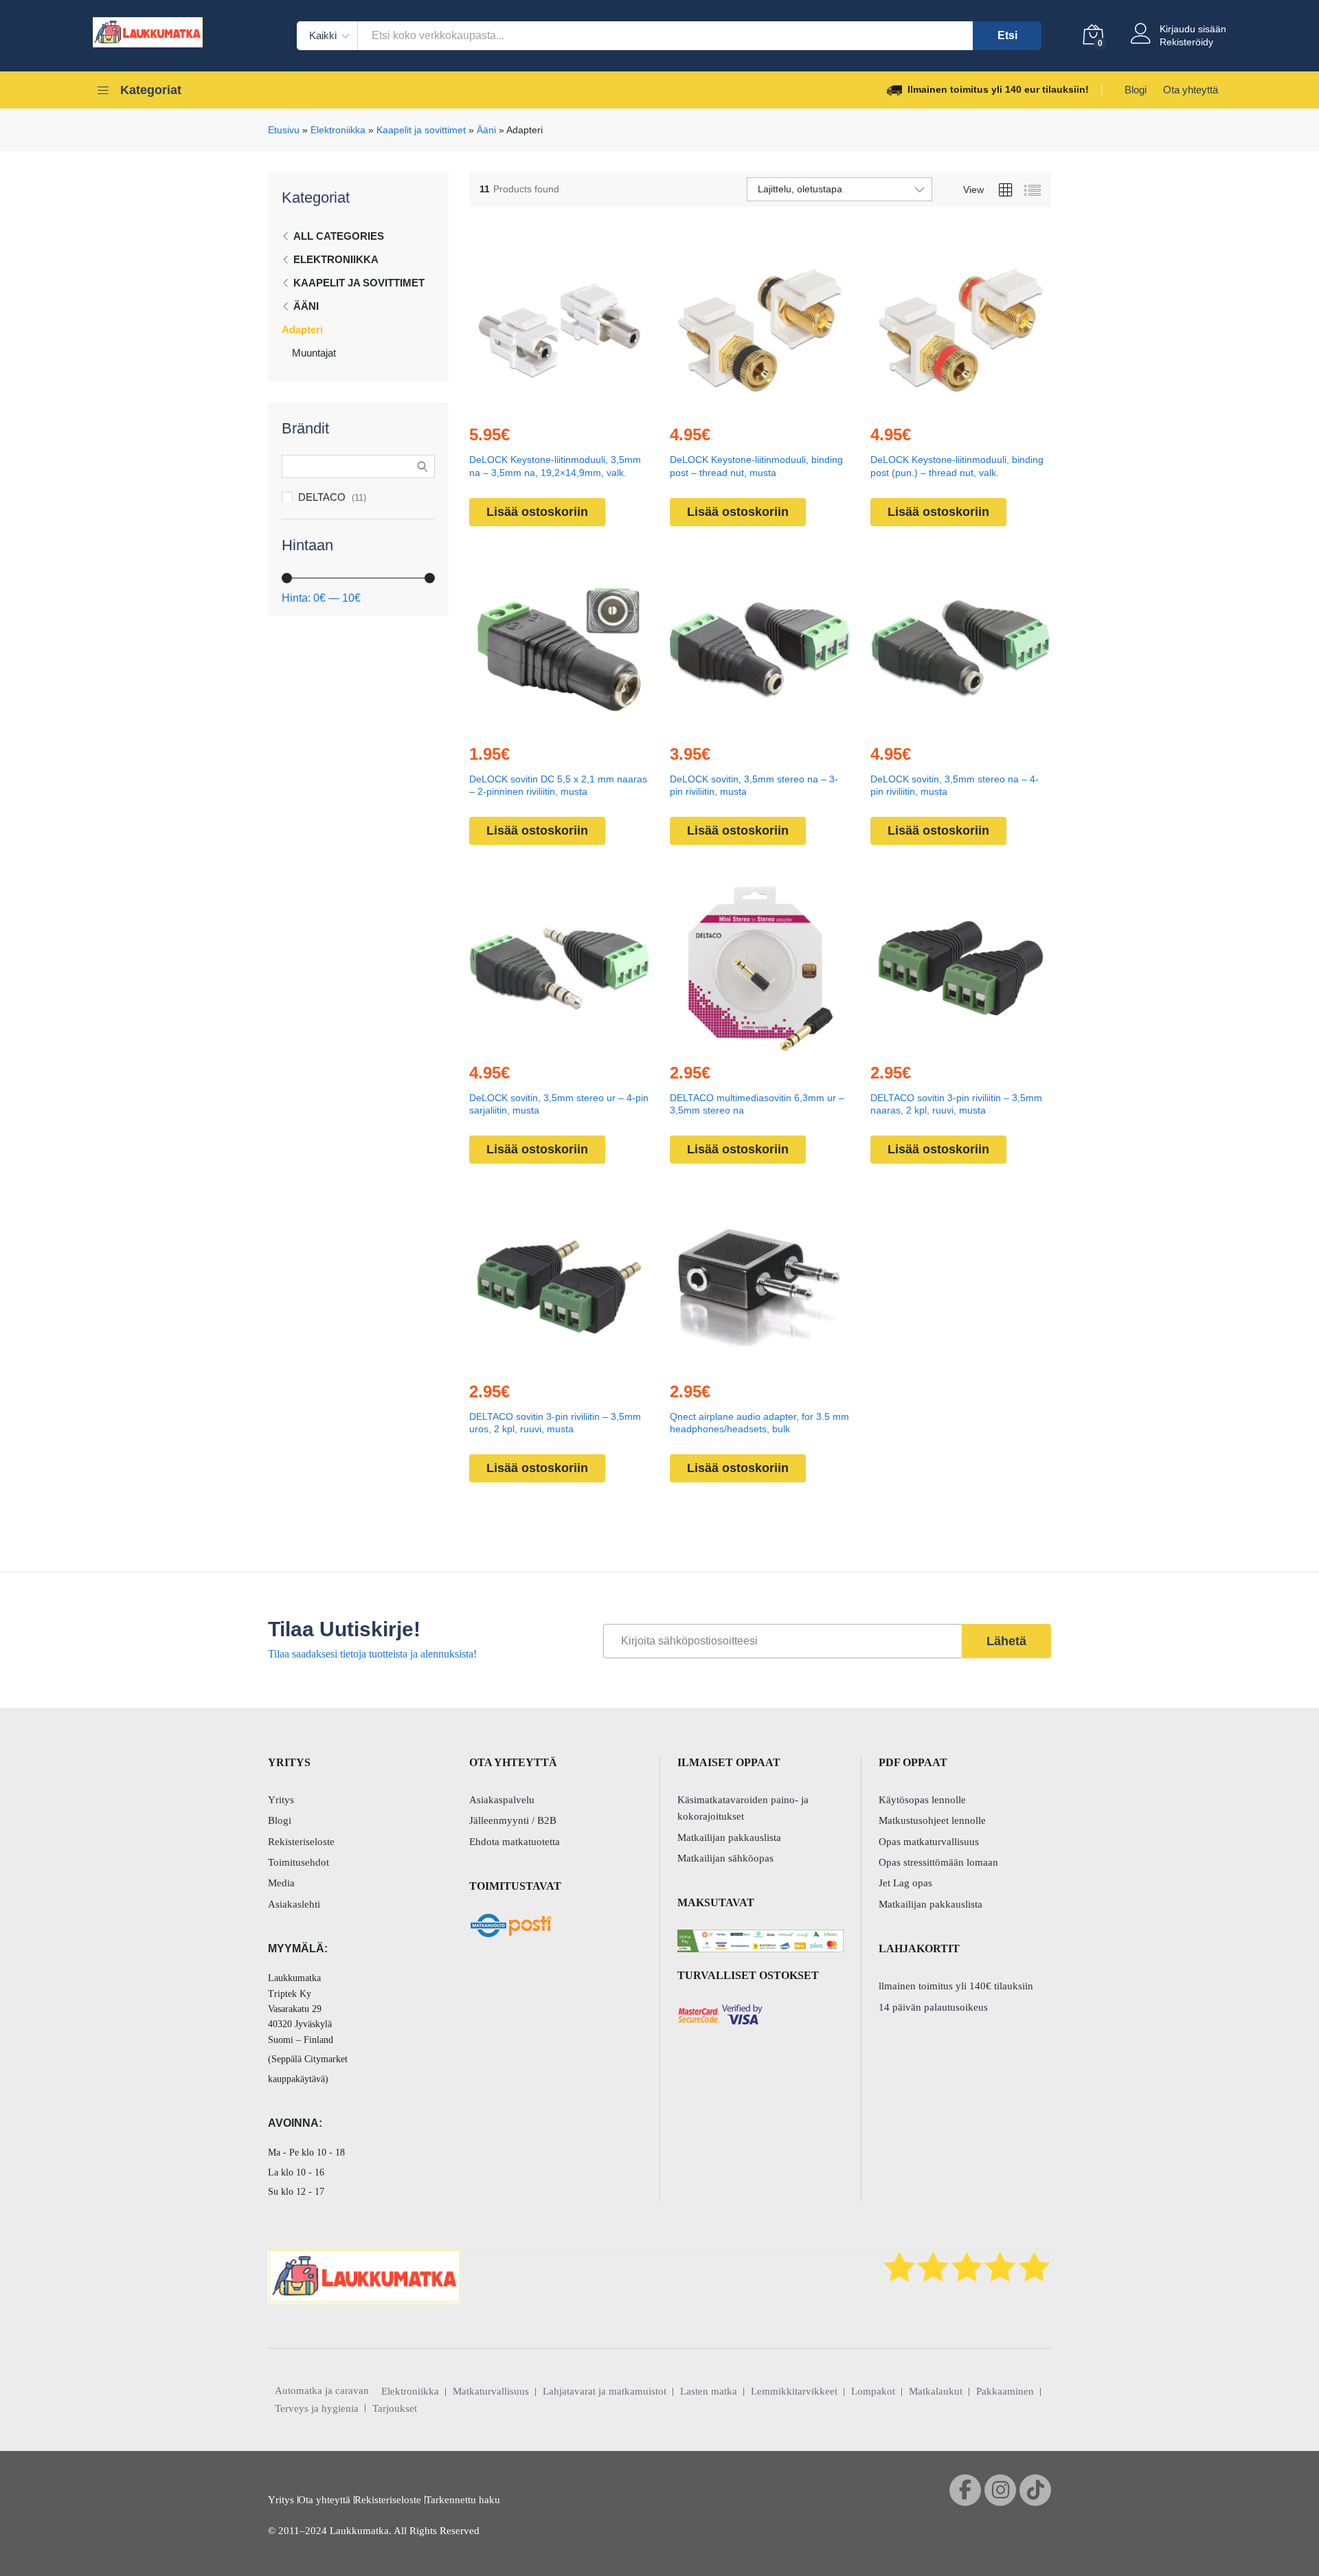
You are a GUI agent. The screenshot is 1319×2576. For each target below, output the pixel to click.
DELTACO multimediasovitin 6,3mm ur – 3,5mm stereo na (757, 1104)
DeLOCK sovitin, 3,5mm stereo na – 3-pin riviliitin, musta (754, 785)
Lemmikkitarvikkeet (794, 2391)
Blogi (1136, 90)
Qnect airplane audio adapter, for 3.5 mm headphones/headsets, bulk (759, 1423)
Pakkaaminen (1005, 2391)
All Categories (339, 236)
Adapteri (302, 329)
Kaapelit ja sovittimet (421, 130)
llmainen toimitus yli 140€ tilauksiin (956, 1986)
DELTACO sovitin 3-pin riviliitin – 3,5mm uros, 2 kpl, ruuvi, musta (555, 1423)
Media (281, 1883)
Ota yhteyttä (1191, 90)
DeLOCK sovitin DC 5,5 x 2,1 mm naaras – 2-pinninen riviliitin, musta (558, 785)
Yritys (281, 1800)
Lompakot (873, 2391)
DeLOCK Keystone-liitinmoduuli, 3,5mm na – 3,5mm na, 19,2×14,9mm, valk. (555, 466)
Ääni (486, 130)
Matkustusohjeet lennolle (932, 1820)
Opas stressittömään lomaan (938, 1862)
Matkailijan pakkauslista (729, 1838)
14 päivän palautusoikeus (933, 2007)
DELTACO (322, 497)
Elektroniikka (338, 130)
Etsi (1007, 35)
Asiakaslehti (294, 1904)
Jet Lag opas (905, 1883)
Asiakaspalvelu (502, 1800)
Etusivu (284, 130)
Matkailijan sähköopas (725, 1858)
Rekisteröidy (1186, 42)
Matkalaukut (936, 2391)
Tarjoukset (395, 2408)
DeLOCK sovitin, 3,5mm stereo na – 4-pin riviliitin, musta (955, 785)
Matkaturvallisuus (491, 2391)
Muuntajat (314, 353)
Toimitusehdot (298, 1862)
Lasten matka (709, 2391)
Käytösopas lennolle (922, 1800)
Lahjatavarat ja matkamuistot (605, 2391)
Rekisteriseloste (301, 1842)
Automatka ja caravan (322, 2391)
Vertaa (591, 405)
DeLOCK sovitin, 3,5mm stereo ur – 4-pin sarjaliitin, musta (559, 1104)
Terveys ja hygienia (317, 2408)
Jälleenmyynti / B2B (513, 1820)
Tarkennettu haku (463, 2500)
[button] (528, 405)
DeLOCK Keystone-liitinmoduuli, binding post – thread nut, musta (756, 466)
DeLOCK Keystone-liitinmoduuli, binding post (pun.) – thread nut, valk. (957, 466)
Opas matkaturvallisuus (929, 1842)
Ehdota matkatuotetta (515, 1842)
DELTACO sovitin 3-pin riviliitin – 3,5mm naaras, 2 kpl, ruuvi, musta (956, 1104)
